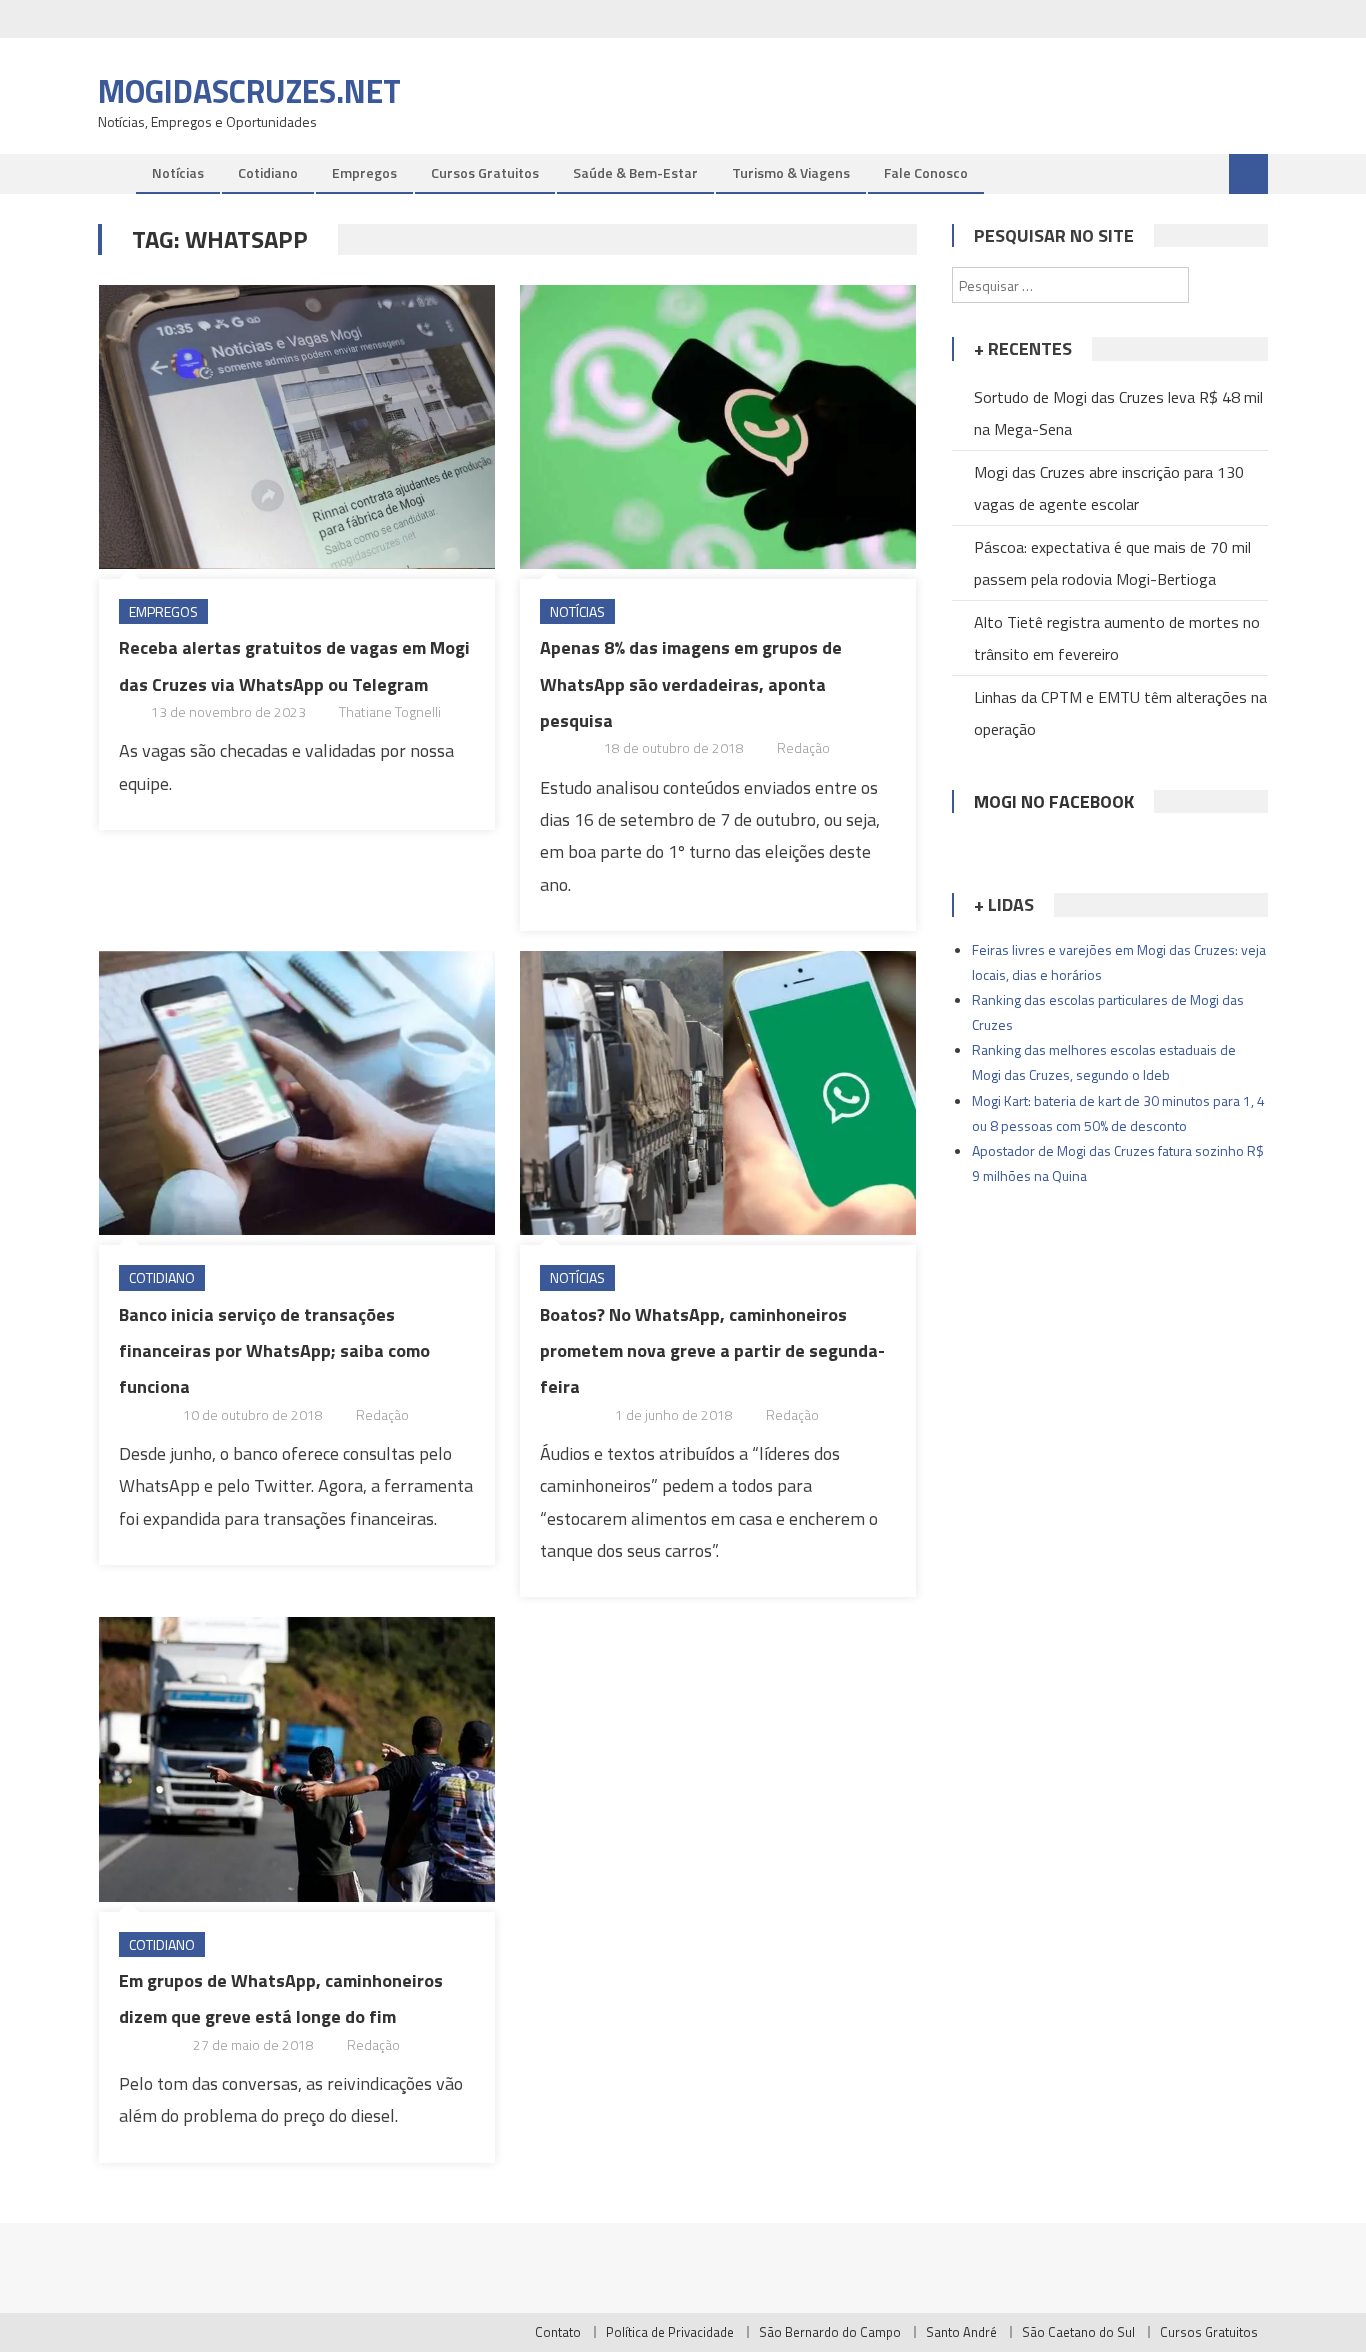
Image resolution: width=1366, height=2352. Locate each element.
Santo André (961, 2332)
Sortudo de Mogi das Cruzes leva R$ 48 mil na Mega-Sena (1118, 413)
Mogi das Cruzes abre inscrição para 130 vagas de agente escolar (1109, 488)
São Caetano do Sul (1078, 2332)
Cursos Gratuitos (485, 172)
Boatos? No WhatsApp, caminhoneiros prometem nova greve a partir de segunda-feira (712, 1351)
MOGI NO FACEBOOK (1054, 801)
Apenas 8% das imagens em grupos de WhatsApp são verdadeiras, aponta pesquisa (691, 684)
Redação (803, 747)
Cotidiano (268, 172)
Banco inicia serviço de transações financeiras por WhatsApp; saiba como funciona (274, 1351)
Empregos (364, 172)
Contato (558, 2332)
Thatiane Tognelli (390, 711)
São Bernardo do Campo (830, 2332)
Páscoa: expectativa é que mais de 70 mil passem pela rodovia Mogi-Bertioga (1112, 563)
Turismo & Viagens (791, 172)
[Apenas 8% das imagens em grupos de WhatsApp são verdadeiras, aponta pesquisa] (718, 427)
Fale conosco (926, 172)
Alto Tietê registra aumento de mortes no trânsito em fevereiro (1117, 638)
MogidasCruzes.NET (249, 91)
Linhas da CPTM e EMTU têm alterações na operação (1120, 713)
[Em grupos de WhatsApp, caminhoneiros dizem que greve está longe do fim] (297, 1759)
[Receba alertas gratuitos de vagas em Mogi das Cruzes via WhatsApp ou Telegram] (297, 427)
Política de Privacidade (670, 2332)
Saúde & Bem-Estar (635, 172)
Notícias (178, 172)
